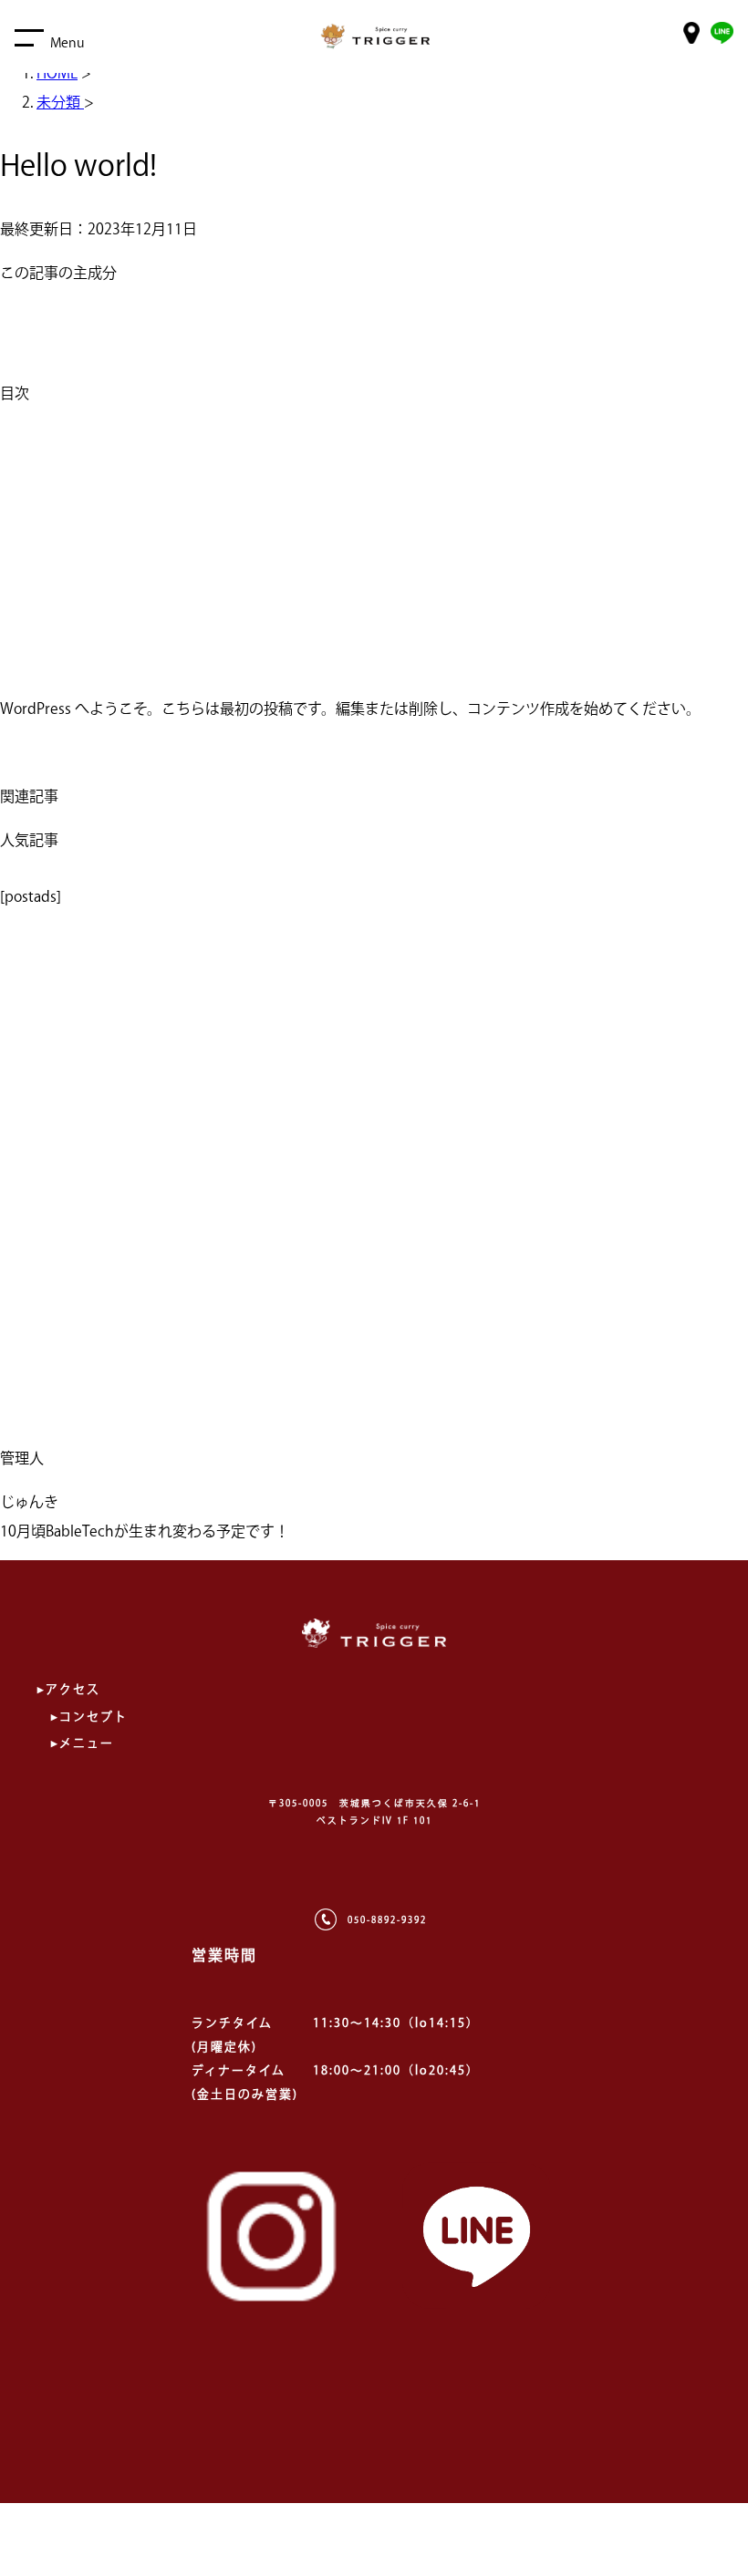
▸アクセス (69, 1689)
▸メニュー (83, 1743)
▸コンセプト (89, 1717)
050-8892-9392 (387, 1920)
